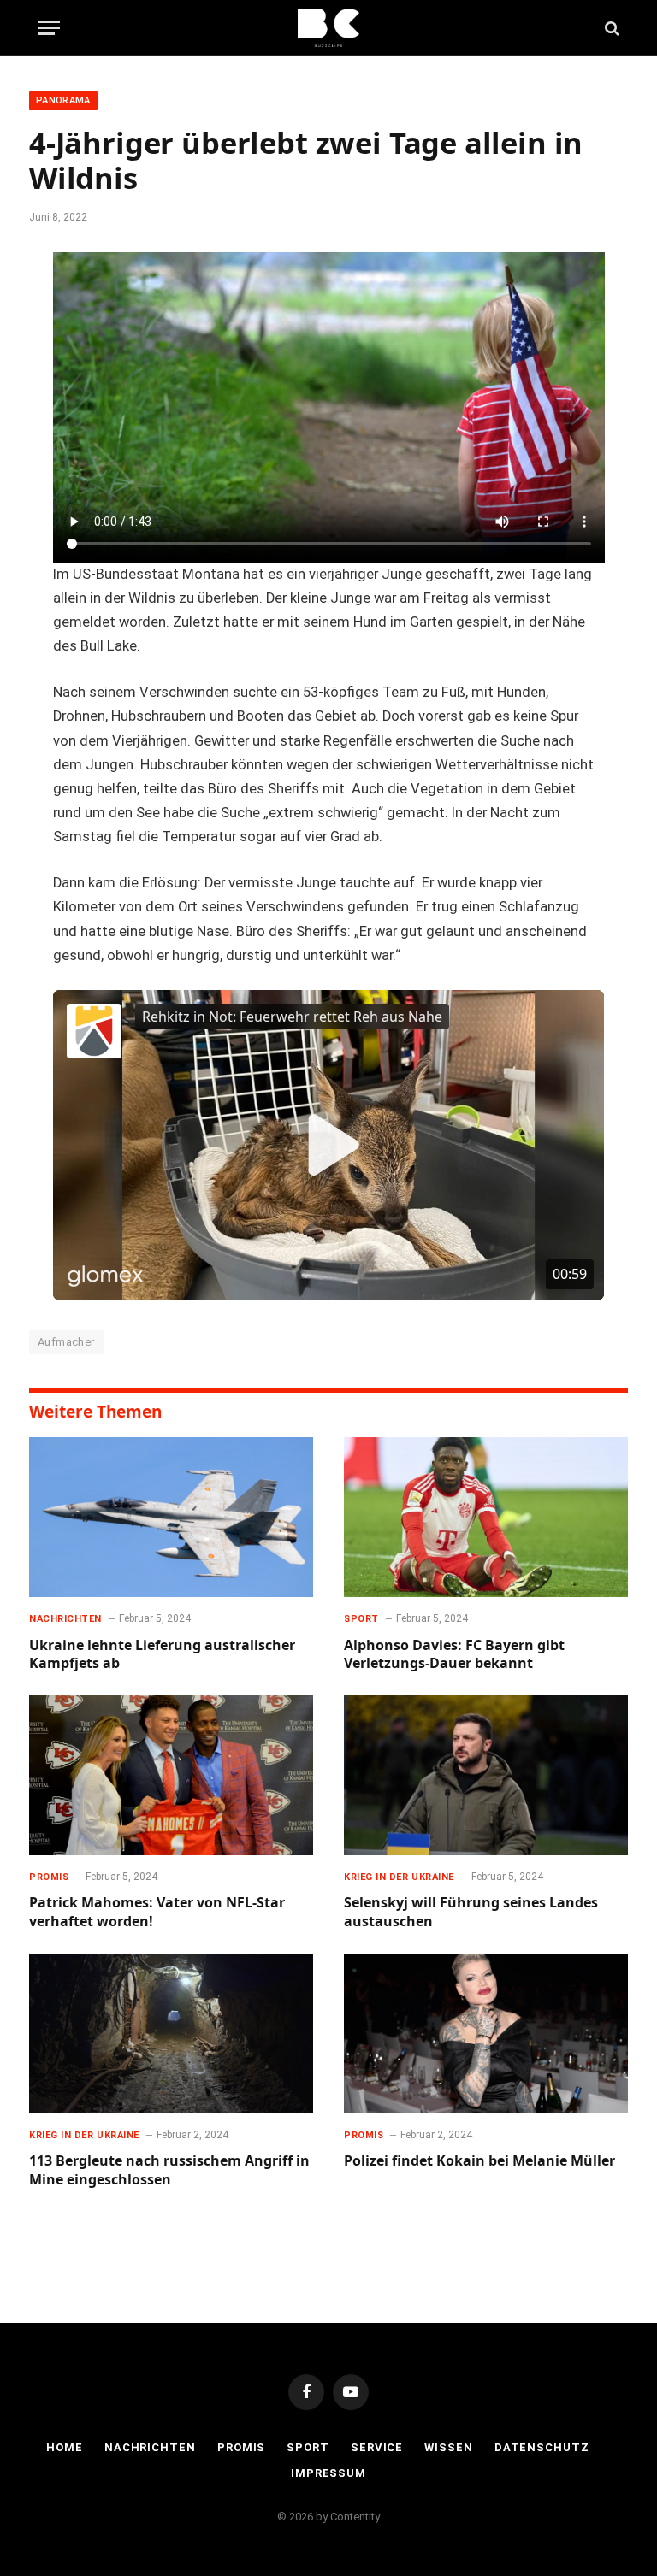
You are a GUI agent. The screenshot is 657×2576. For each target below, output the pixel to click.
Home (65, 2447)
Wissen (448, 2447)
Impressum (328, 2473)
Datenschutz (542, 2447)
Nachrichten (65, 1619)
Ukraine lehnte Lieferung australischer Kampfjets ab (162, 1655)
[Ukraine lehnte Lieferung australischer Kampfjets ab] (171, 1517)
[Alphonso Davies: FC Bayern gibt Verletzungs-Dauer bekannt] (486, 1517)
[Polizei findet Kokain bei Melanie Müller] (486, 2034)
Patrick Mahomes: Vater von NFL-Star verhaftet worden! (157, 1912)
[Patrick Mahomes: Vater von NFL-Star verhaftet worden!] (171, 1775)
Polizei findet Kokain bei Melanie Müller (479, 2161)
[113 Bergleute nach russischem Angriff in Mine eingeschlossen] (171, 2034)
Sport (361, 1619)
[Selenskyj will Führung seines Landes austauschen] (486, 1775)
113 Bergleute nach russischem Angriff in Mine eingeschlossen (169, 2170)
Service (377, 2447)
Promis (49, 1877)
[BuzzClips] (329, 28)
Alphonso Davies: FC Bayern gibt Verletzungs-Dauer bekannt (454, 1655)
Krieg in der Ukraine (399, 1877)
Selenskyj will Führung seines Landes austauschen (471, 1912)
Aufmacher (66, 1342)
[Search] (610, 28)
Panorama (63, 100)
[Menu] (49, 28)
